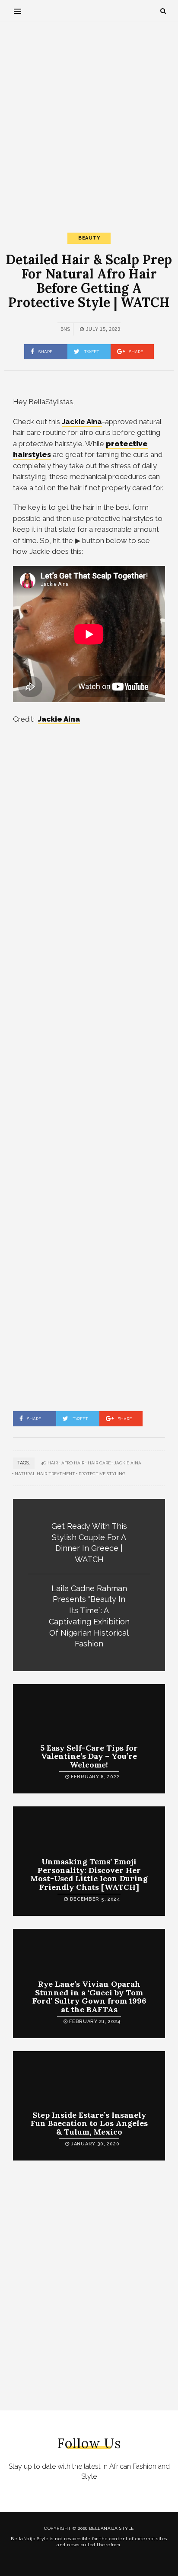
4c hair (49, 1463)
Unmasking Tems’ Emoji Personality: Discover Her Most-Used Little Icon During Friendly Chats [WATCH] (89, 1874)
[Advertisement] (89, 120)
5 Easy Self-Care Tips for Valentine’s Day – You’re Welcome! (89, 1756)
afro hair (73, 1463)
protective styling (102, 1474)
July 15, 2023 (102, 329)
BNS (65, 329)
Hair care (99, 1463)
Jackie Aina (59, 719)
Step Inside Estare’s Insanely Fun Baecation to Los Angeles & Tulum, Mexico (89, 2124)
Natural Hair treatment (45, 1474)
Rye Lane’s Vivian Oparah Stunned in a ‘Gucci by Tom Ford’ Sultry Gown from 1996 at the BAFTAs (89, 1997)
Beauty (89, 238)
